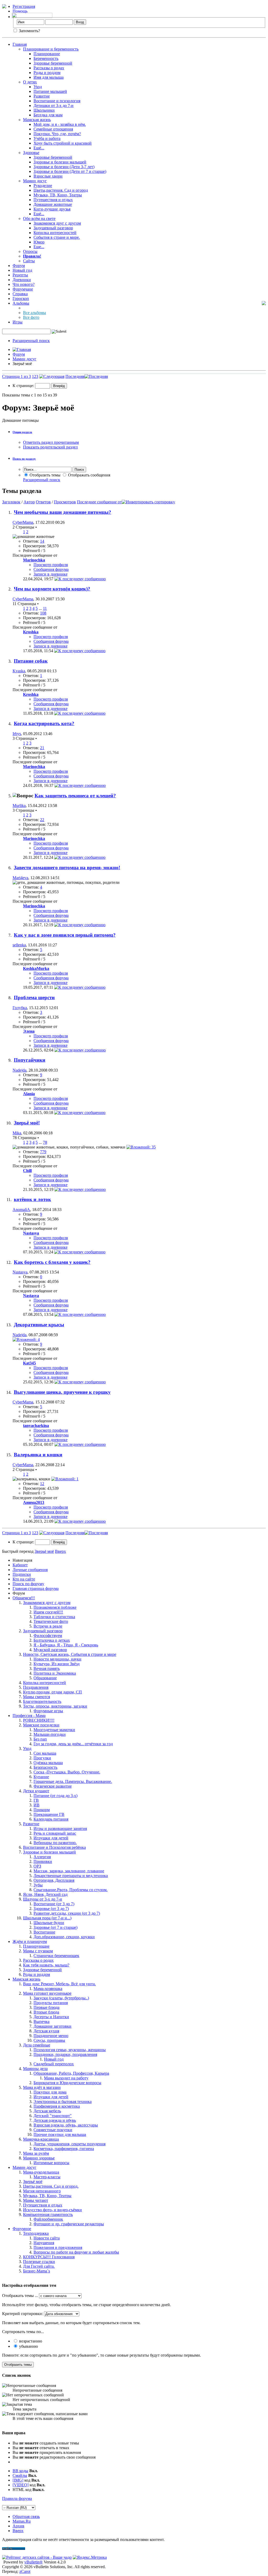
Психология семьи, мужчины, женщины (70, 2050)
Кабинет (20, 1565)
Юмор (39, 242)
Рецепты (20, 275)
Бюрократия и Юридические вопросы (67, 2083)
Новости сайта (47, 2238)
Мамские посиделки (41, 1725)
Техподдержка (36, 2233)
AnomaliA (21, 1210)
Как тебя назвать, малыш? (46, 1965)
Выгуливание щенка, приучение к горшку (62, 1392)
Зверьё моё (33, 2182)
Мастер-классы (47, 2177)
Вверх (60, 1551)
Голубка (20, 1008)
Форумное (22, 2229)
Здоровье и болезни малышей (60, 162)
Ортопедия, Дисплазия (54, 1880)
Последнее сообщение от (99, 502)
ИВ (37, 1805)
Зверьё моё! (27, 1123)
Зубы (38, 1885)
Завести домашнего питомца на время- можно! (67, 868)
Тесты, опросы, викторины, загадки (55, 1706)
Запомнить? (29, 31)
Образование (45, 1678)
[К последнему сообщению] (80, 579)
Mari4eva (20, 878)
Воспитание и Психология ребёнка (54, 1847)
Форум (19, 266)
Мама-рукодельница (41, 2172)
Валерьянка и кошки (38, 1455)
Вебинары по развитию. (55, 1843)
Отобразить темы (44, 475)
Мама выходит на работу (66, 2078)
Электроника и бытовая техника (63, 2102)
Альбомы (21, 303)
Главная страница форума (36, 1588)
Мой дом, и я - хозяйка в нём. (60, 124)
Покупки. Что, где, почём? (57, 134)
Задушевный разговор (53, 228)
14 (42, 541)
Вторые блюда (46, 2012)
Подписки (22, 1574)
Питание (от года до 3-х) (55, 1796)
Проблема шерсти (34, 997)
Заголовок (11, 502)
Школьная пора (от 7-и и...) (47, 1918)
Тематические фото (51, 1621)
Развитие (42, 96)
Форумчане (23, 289)
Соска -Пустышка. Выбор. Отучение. (67, 1772)
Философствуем (48, 1636)
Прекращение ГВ (49, 1814)
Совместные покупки (53, 2130)
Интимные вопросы (51, 2163)
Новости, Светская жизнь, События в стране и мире (70, 1654)
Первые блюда (46, 2007)
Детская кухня (46, 2031)
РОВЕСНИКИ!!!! (39, 1720)
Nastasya (20, 1272)
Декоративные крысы (39, 1325)
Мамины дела (35, 2069)
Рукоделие (43, 186)
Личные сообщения (30, 1570)
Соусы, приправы (49, 2040)
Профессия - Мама (29, 1716)
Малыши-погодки (50, 1734)
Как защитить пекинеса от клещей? (75, 796)
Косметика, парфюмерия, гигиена (64, 2149)
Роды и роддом (47, 73)
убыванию (28, 2346)
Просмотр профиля (51, 565)
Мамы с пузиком (38, 1951)
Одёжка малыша (48, 1763)
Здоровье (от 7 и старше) (55, 1927)
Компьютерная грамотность (48, 2214)
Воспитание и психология (57, 101)
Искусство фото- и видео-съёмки (52, 2210)
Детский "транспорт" (53, 2116)
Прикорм (42, 1810)
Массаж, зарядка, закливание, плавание (69, 1871)
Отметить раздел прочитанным (51, 442)
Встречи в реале (48, 1626)
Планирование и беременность (51, 49)
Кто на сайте (24, 1579)
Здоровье (31, 153)
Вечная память (47, 1668)
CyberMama (23, 522)
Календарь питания (51, 1819)
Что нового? (24, 284)
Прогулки (42, 1758)
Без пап (40, 1739)
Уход (38, 87)
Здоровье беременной (53, 63)
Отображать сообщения (89, 475)
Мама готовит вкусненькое (47, 1993)
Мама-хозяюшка (48, 1989)
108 (43, 613)
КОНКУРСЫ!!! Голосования (49, 2257)
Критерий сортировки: (23, 2314)
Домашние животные (53, 204)
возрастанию (30, 2341)
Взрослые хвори (48, 176)
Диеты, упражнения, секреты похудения (69, 2144)
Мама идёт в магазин (42, 2087)
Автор (29, 502)
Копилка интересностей (55, 233)
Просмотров (65, 502)
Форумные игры (48, 1711)
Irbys (17, 734)
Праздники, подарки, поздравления (65, 2054)
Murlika (19, 806)
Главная (20, 44)
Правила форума (17, 2498)
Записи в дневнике (51, 574)
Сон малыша (45, 1753)
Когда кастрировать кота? (44, 723)
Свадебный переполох (54, 2064)
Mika (17, 1133)
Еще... (39, 247)
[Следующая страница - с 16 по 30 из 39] (52, 376)
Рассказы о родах (49, 68)
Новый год (22, 270)
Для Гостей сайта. (39, 2266)
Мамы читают (36, 2200)
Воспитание (44, 1932)
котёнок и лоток (32, 1199)
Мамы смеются (37, 1697)
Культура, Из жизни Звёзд (57, 1664)
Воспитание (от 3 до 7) (54, 1904)
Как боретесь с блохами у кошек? (52, 1262)
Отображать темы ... (20, 2296)
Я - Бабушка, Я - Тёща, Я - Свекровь (66, 1645)
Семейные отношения (53, 129)
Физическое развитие (53, 1786)
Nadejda (19, 1070)
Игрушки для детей (51, 1838)
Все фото (31, 317)
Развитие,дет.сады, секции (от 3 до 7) (67, 1913)
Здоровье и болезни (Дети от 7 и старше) (70, 171)
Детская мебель (47, 2111)
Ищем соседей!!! (48, 1612)
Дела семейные (37, 2045)
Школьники (44, 110)
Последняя (75, 376)
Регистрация (24, 6)
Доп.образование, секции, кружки (64, 1937)
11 (45, 608)
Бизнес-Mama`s (37, 2271)
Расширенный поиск (31, 341)
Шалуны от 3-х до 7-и (43, 1899)
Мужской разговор (50, 1650)
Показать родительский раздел (50, 447)
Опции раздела (22, 432)
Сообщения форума (51, 569)
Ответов (43, 502)
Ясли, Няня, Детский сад (45, 1894)
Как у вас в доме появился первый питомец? (65, 935)
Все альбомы (35, 313)
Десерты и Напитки (51, 2017)
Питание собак (31, 661)
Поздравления (36, 1687)
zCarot (25, 2571)
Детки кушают (36, 1791)
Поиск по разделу (24, 459)
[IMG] (18, 2480)
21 (42, 748)
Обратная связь (26, 2517)
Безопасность (45, 1767)
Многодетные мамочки (54, 1730)
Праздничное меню (51, 2036)
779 (43, 1152)
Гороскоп (21, 298)
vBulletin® (33, 2562)
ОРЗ (37, 1866)
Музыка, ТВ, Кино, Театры (58, 195)
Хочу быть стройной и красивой (63, 143)
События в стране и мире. (57, 237)
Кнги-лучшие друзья (52, 209)
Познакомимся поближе (55, 1607)
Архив (18, 2526)
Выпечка (41, 2021)
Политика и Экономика (55, 1673)
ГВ (36, 1800)
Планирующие (36, 1946)
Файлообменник (48, 2219)
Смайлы (20, 2475)
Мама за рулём (36, 2153)
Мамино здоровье (39, 2158)
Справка (20, 294)
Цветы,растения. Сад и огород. (51, 2186)
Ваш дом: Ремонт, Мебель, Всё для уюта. (59, 1984)
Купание (41, 1777)
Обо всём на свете (39, 218)
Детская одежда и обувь (55, 2120)
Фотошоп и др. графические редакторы (69, 2224)
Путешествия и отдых (53, 200)
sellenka (19, 945)
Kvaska (19, 671)
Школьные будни (49, 1923)
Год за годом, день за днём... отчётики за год (73, 1744)
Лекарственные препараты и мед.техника (71, 1876)
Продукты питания (51, 2003)
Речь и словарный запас (55, 1833)
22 (42, 820)
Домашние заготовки (52, 2026)
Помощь (20, 11)
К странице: (24, 386)
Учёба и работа (47, 138)
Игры (18, 322)
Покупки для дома (50, 2092)
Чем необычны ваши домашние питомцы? (63, 512)
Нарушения (44, 2243)
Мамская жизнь (37, 120)
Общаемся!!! (24, 1598)
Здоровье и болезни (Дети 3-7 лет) (64, 167)
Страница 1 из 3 (16, 376)
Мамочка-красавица (41, 2139)
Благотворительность (42, 1701)
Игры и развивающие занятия (60, 1829)
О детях (30, 82)
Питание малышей (50, 91)
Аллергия (42, 1857)
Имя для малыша (49, 77)
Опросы (30, 251)
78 (45, 1142)
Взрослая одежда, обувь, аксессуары (66, 2125)
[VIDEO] (21, 2485)
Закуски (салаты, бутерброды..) (61, 1998)
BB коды (20, 2471)
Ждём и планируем (30, 1941)
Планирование (47, 54)
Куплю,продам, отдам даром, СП (52, 1692)
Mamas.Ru (22, 2521)
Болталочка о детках (52, 1640)
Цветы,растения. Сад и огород (61, 190)
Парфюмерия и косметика (57, 2106)
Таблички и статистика (54, 1617)
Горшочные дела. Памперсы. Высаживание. (73, 1781)
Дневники (22, 280)
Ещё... (39, 148)
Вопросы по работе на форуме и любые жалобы (76, 2252)
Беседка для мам (48, 115)
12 (42, 1484)
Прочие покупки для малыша (60, 2134)
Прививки (43, 1861)
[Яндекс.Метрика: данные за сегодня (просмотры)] (90, 2557)
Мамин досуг (35, 181)
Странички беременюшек (56, 1956)
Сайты (29, 261)
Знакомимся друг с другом (57, 223)
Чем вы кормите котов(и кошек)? (52, 589)
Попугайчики (30, 1060)
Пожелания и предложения (58, 2247)
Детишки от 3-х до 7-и (54, 106)
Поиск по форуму (28, 1584)
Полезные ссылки (39, 2262)
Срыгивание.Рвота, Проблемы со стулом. (71, 1890)
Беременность (46, 58)
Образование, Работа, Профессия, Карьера (71, 2073)
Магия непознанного (42, 2191)
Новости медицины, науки (57, 1659)
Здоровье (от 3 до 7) (51, 1909)
